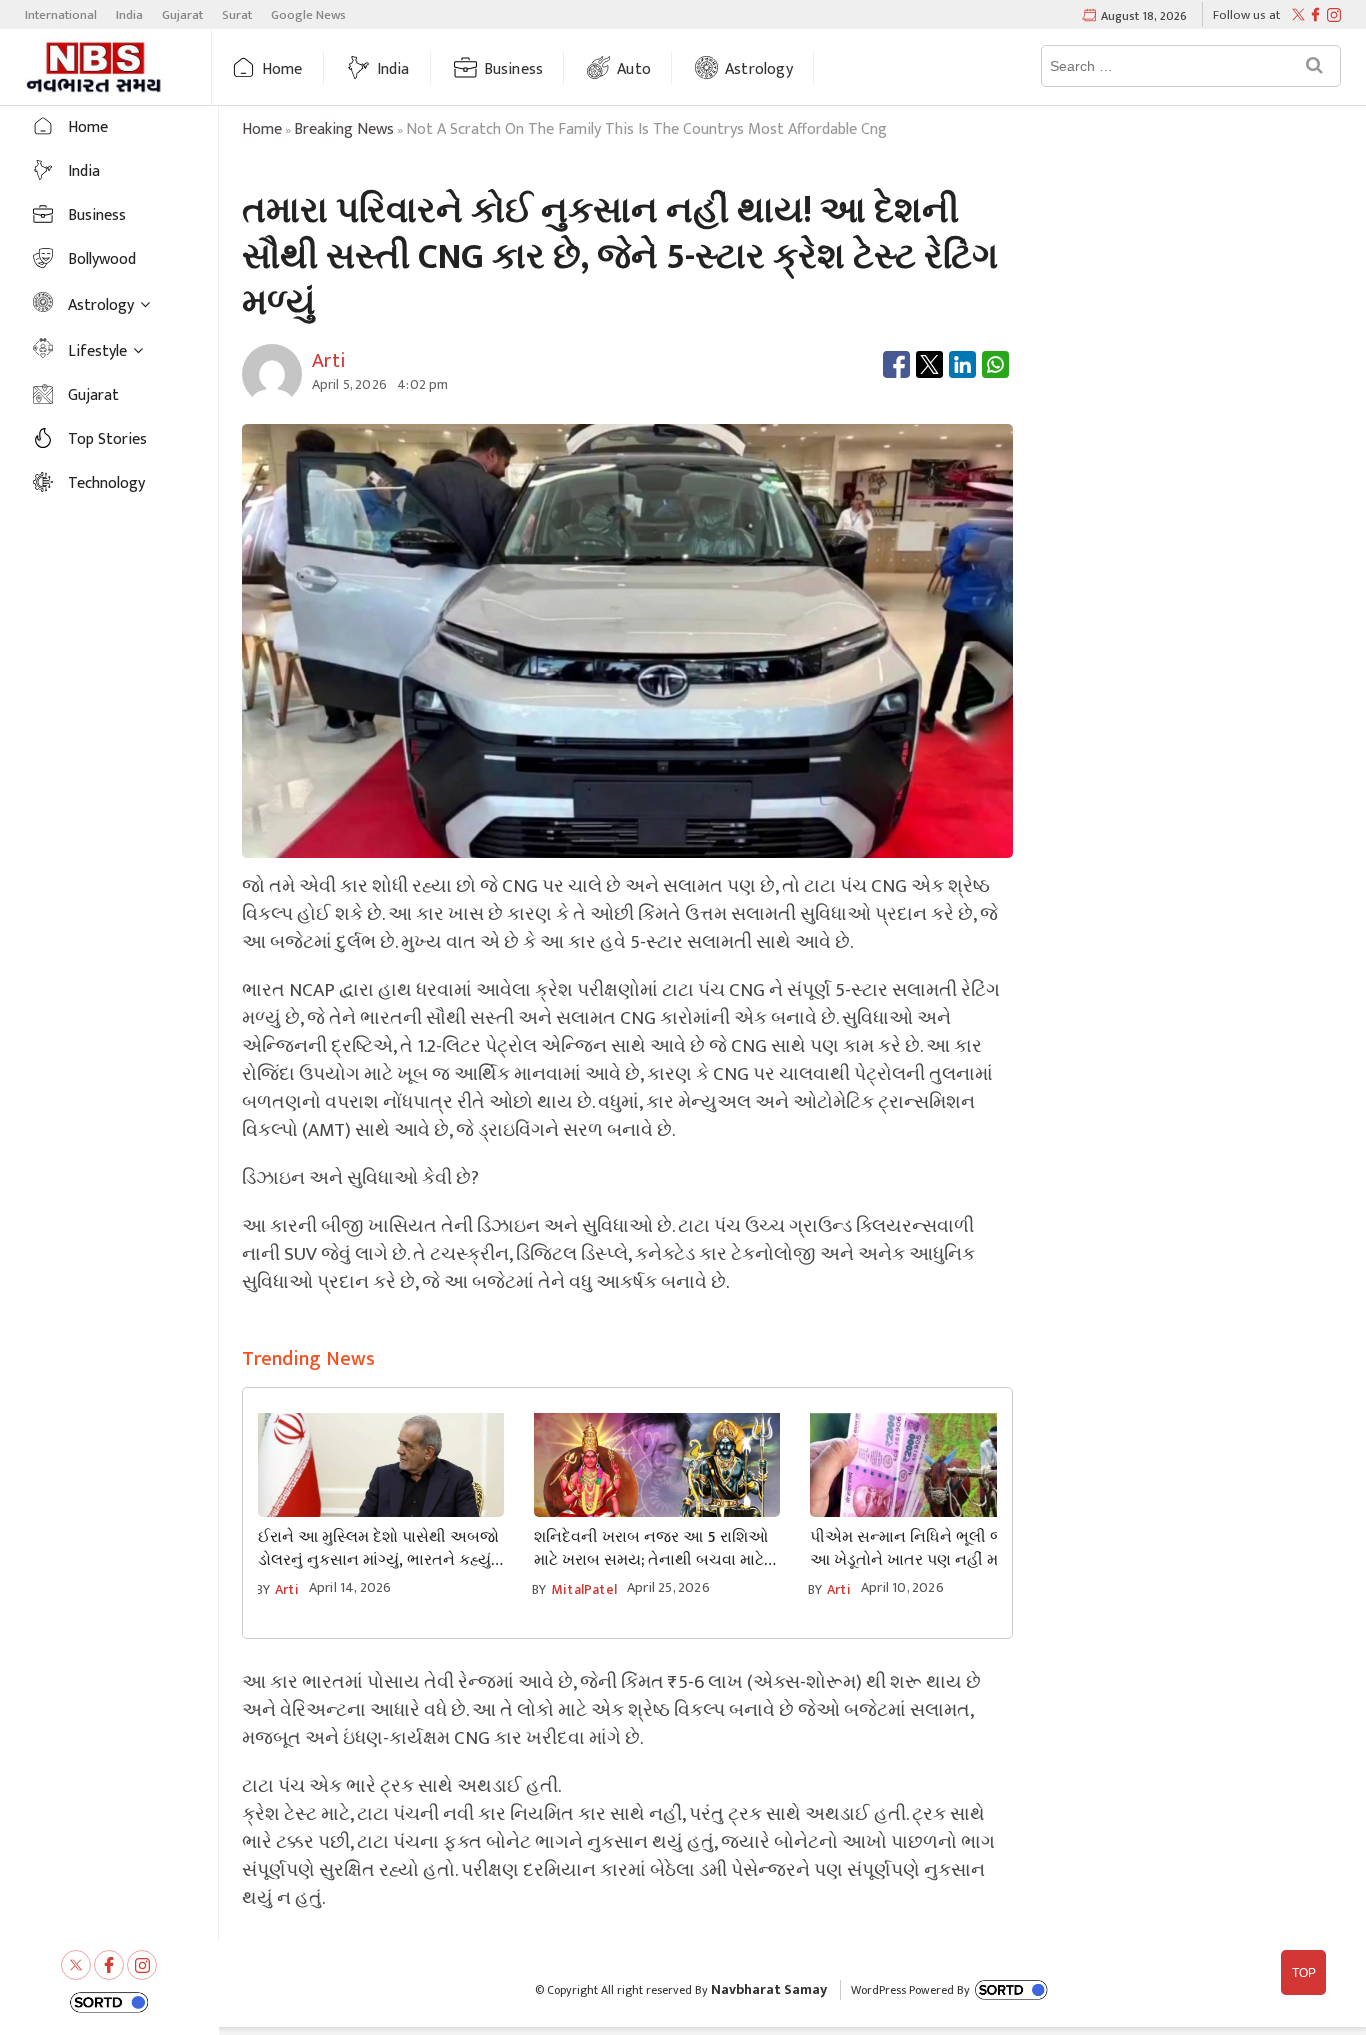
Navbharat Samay (769, 1989)
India (129, 15)
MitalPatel (584, 1589)
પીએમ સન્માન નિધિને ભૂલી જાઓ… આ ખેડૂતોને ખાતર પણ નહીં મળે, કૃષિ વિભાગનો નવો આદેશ (926, 1549)
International (61, 15)
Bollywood (102, 259)
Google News (308, 15)
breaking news (344, 129)
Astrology (759, 69)
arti (287, 1589)
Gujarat (182, 15)
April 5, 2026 (350, 384)
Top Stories (107, 439)
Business (514, 69)
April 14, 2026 (350, 1587)
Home (282, 69)
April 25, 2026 (668, 1587)
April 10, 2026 (902, 1587)
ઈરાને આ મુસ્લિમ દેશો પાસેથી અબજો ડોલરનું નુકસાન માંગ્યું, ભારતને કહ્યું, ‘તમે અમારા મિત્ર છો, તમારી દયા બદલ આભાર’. (378, 1549)
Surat (237, 15)
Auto (634, 69)
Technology (106, 483)
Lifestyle (97, 351)
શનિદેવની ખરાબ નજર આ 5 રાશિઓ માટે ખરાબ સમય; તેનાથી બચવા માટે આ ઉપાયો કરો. (651, 1549)
